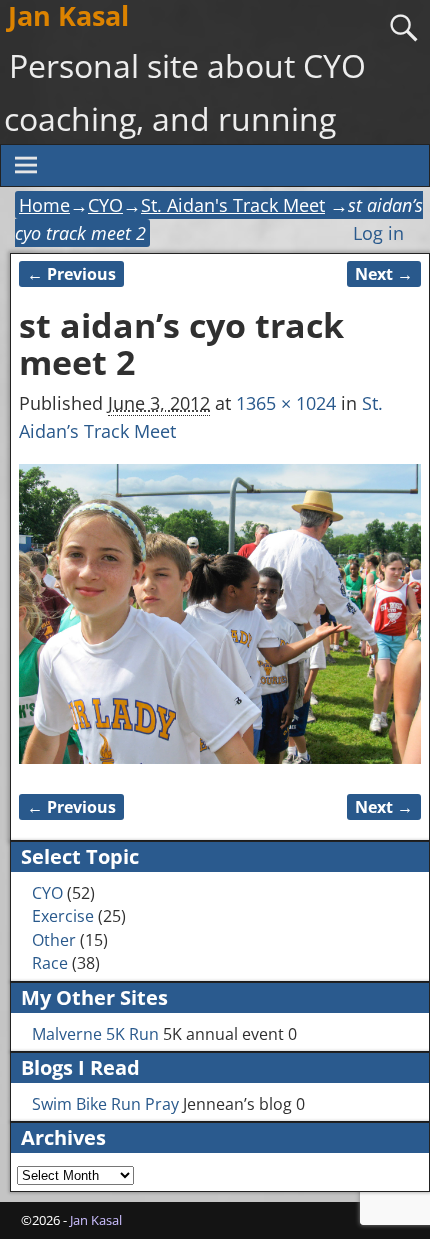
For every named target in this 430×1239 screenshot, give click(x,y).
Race (50, 963)
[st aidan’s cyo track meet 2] (219, 614)
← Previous (71, 274)
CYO (105, 205)
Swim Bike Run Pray (105, 1104)
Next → (384, 274)
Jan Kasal (96, 1220)
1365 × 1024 (286, 403)
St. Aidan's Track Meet (233, 205)
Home (44, 205)
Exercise (63, 916)
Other (54, 940)
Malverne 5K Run (95, 1034)
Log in (378, 233)
